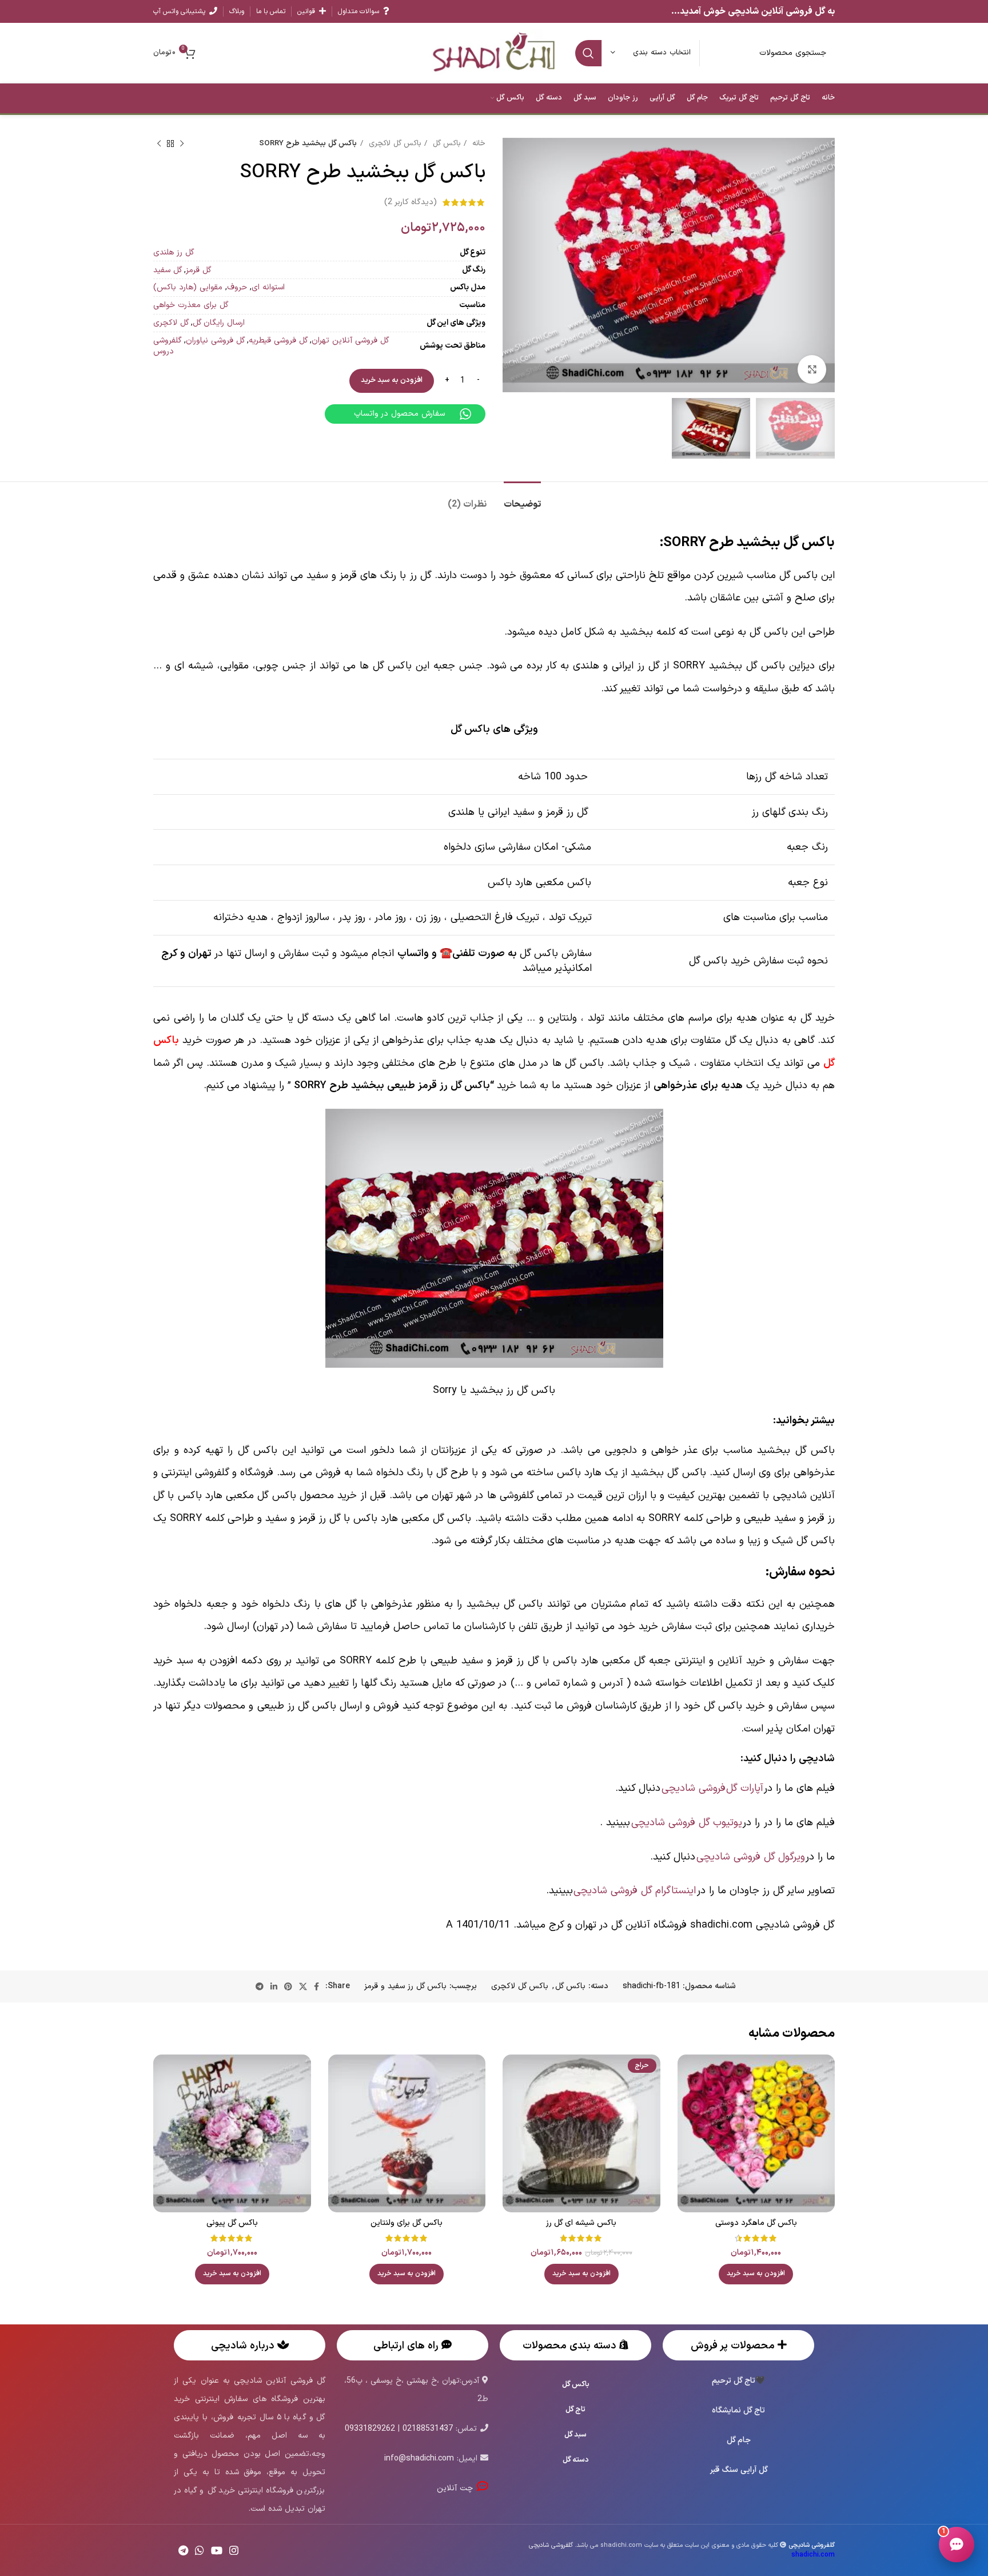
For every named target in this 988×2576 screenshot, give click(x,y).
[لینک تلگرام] (260, 1986)
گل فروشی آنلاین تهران (350, 341)
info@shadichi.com (419, 2458)
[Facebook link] (316, 1986)
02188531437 (428, 2429)
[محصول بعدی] (159, 144)
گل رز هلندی (174, 252)
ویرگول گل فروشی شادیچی (750, 1857)
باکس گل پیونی (232, 2223)
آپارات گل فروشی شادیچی (712, 1788)
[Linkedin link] (274, 1986)
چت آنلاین (457, 2488)
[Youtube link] (217, 2550)
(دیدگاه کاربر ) (411, 202)
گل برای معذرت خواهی (191, 305)
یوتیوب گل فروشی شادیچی (687, 1823)
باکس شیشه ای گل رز (581, 2223)
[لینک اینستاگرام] (234, 2550)
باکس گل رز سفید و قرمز (405, 1986)
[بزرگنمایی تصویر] (812, 369)
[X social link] (303, 1986)
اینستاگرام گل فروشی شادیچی (635, 1891)
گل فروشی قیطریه (278, 341)
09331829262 (370, 2429)
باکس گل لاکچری (393, 144)
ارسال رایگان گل (219, 323)
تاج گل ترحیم (734, 2381)
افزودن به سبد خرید (392, 380)
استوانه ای (268, 287)
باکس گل (445, 144)
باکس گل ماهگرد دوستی (756, 2223)
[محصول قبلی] (182, 144)
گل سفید (168, 270)
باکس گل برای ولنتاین (407, 2223)
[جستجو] (588, 53)
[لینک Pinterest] (288, 1986)
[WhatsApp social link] (200, 2550)
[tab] (522, 499)
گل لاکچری (171, 323)
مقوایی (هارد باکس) (188, 287)
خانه (477, 144)
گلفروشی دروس (168, 346)
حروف (237, 287)
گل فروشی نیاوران (215, 341)
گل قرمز (198, 270)
